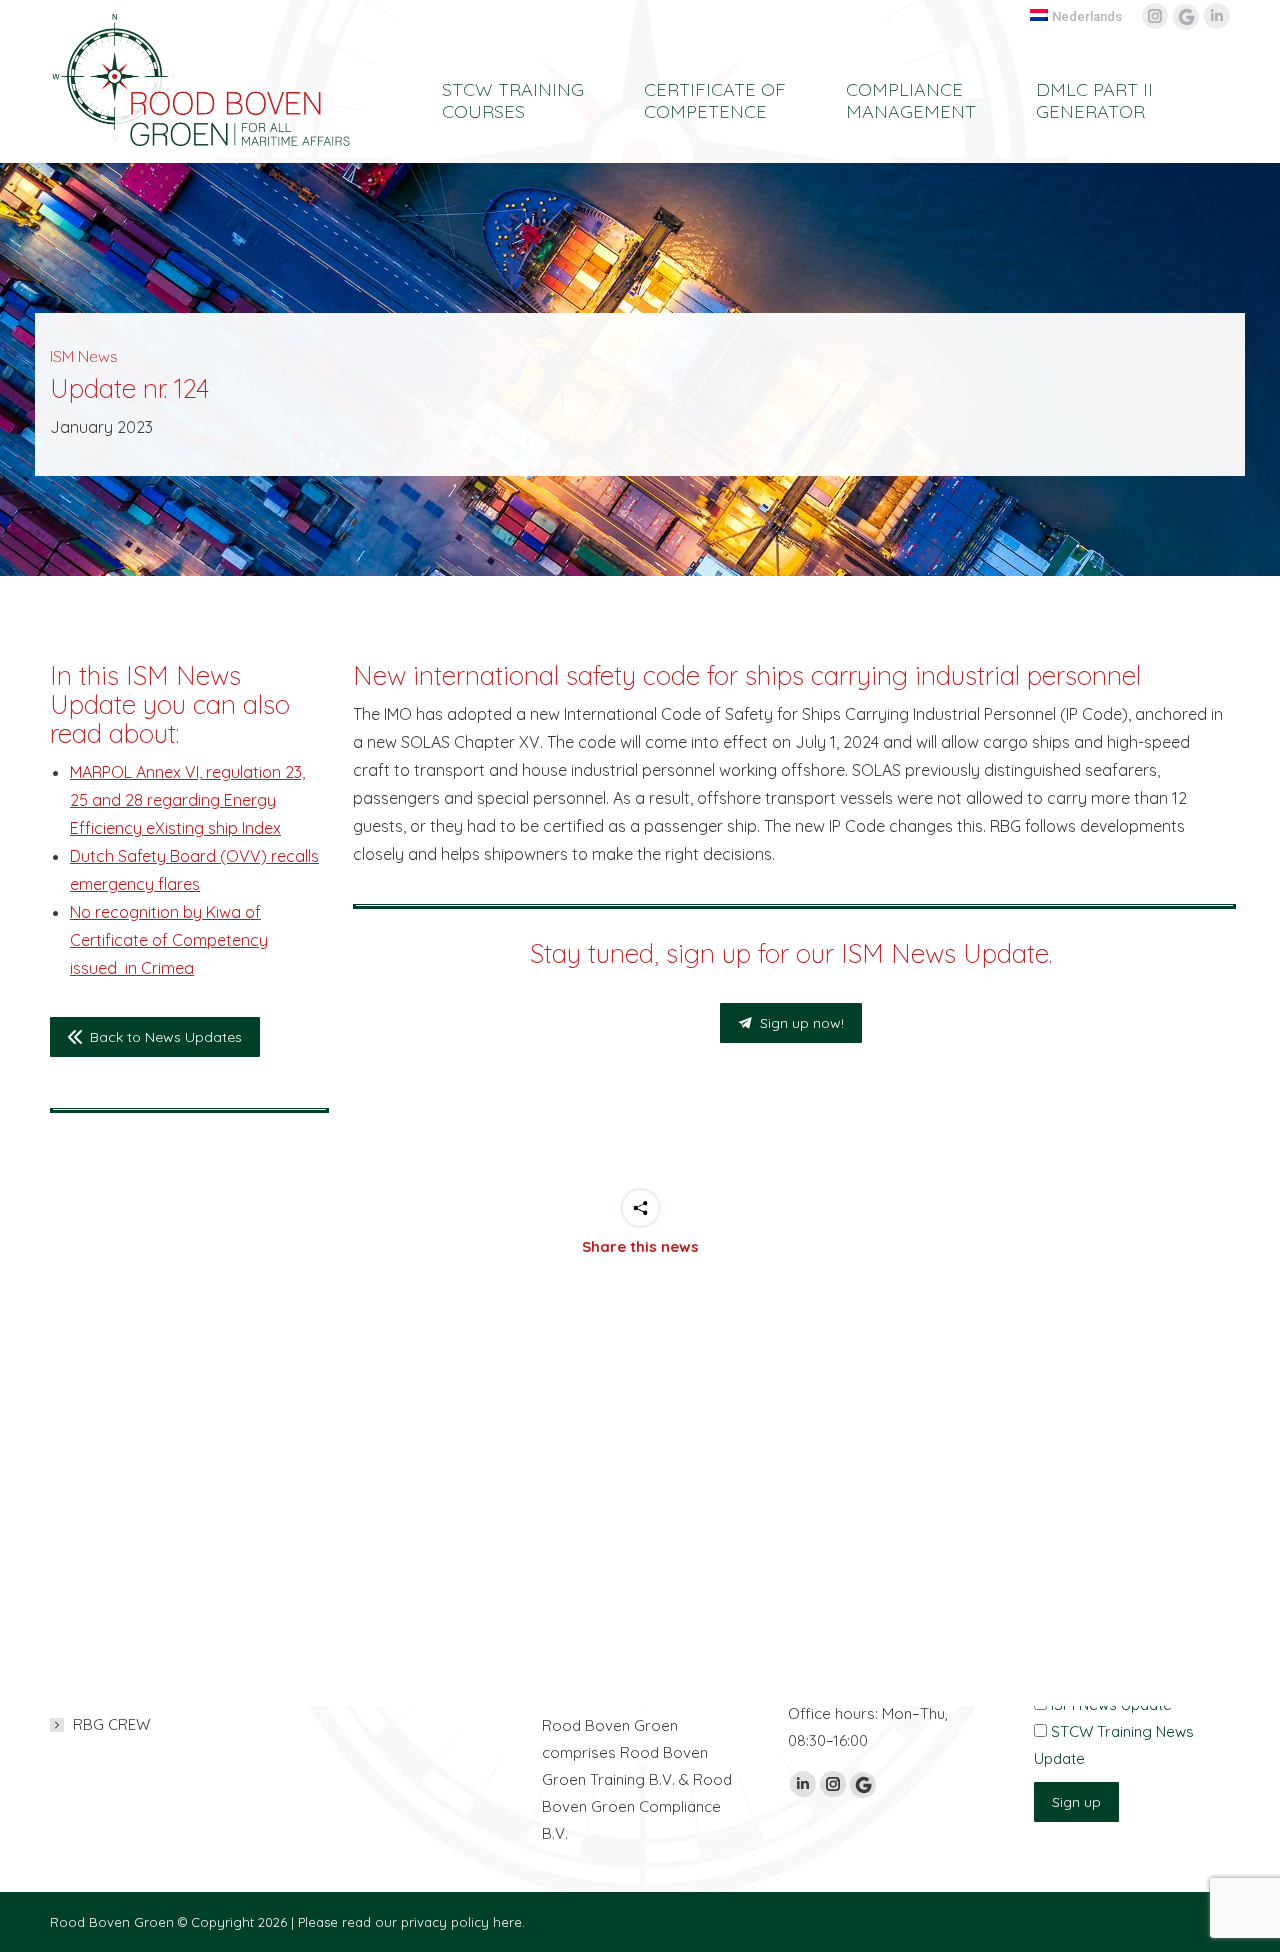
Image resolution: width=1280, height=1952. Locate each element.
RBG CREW (111, 1724)
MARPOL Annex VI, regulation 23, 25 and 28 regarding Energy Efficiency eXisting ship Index (187, 800)
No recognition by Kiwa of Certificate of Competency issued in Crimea (169, 940)
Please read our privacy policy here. (411, 1922)
